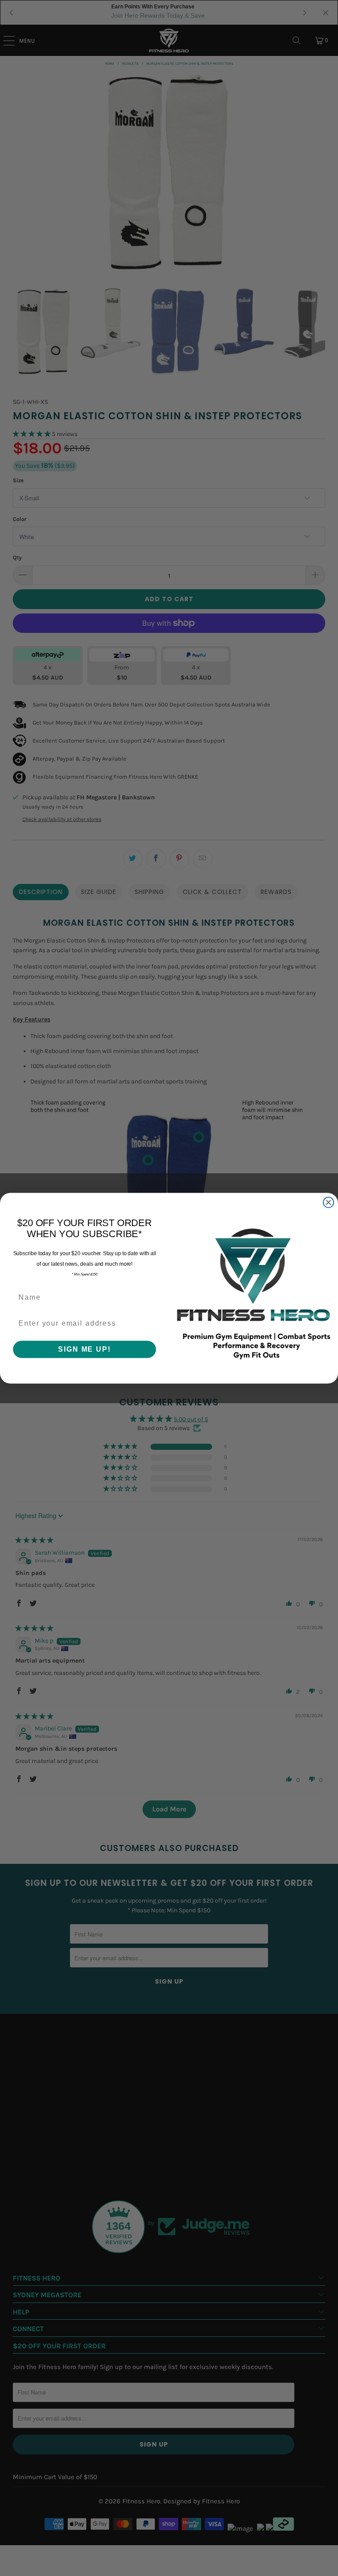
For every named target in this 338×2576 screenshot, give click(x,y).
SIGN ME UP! (84, 1349)
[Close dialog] (329, 1202)
